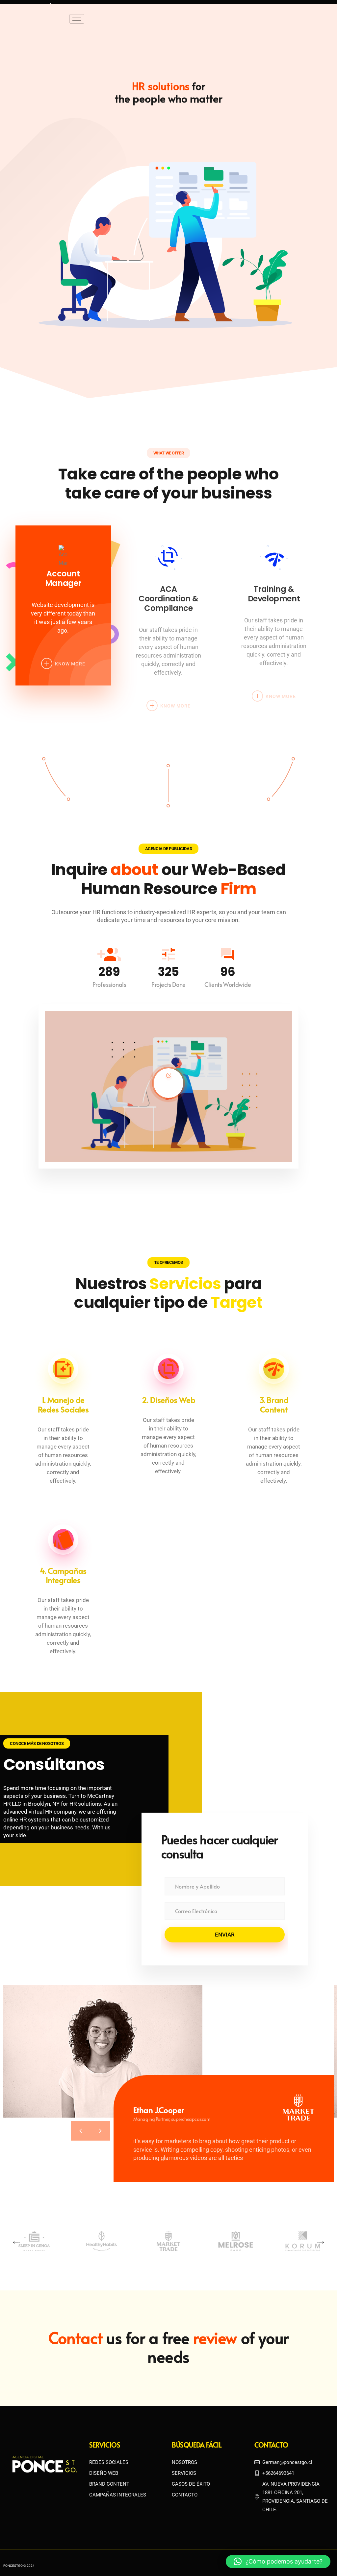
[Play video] (168, 1083)
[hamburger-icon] (77, 19)
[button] (16, 2242)
